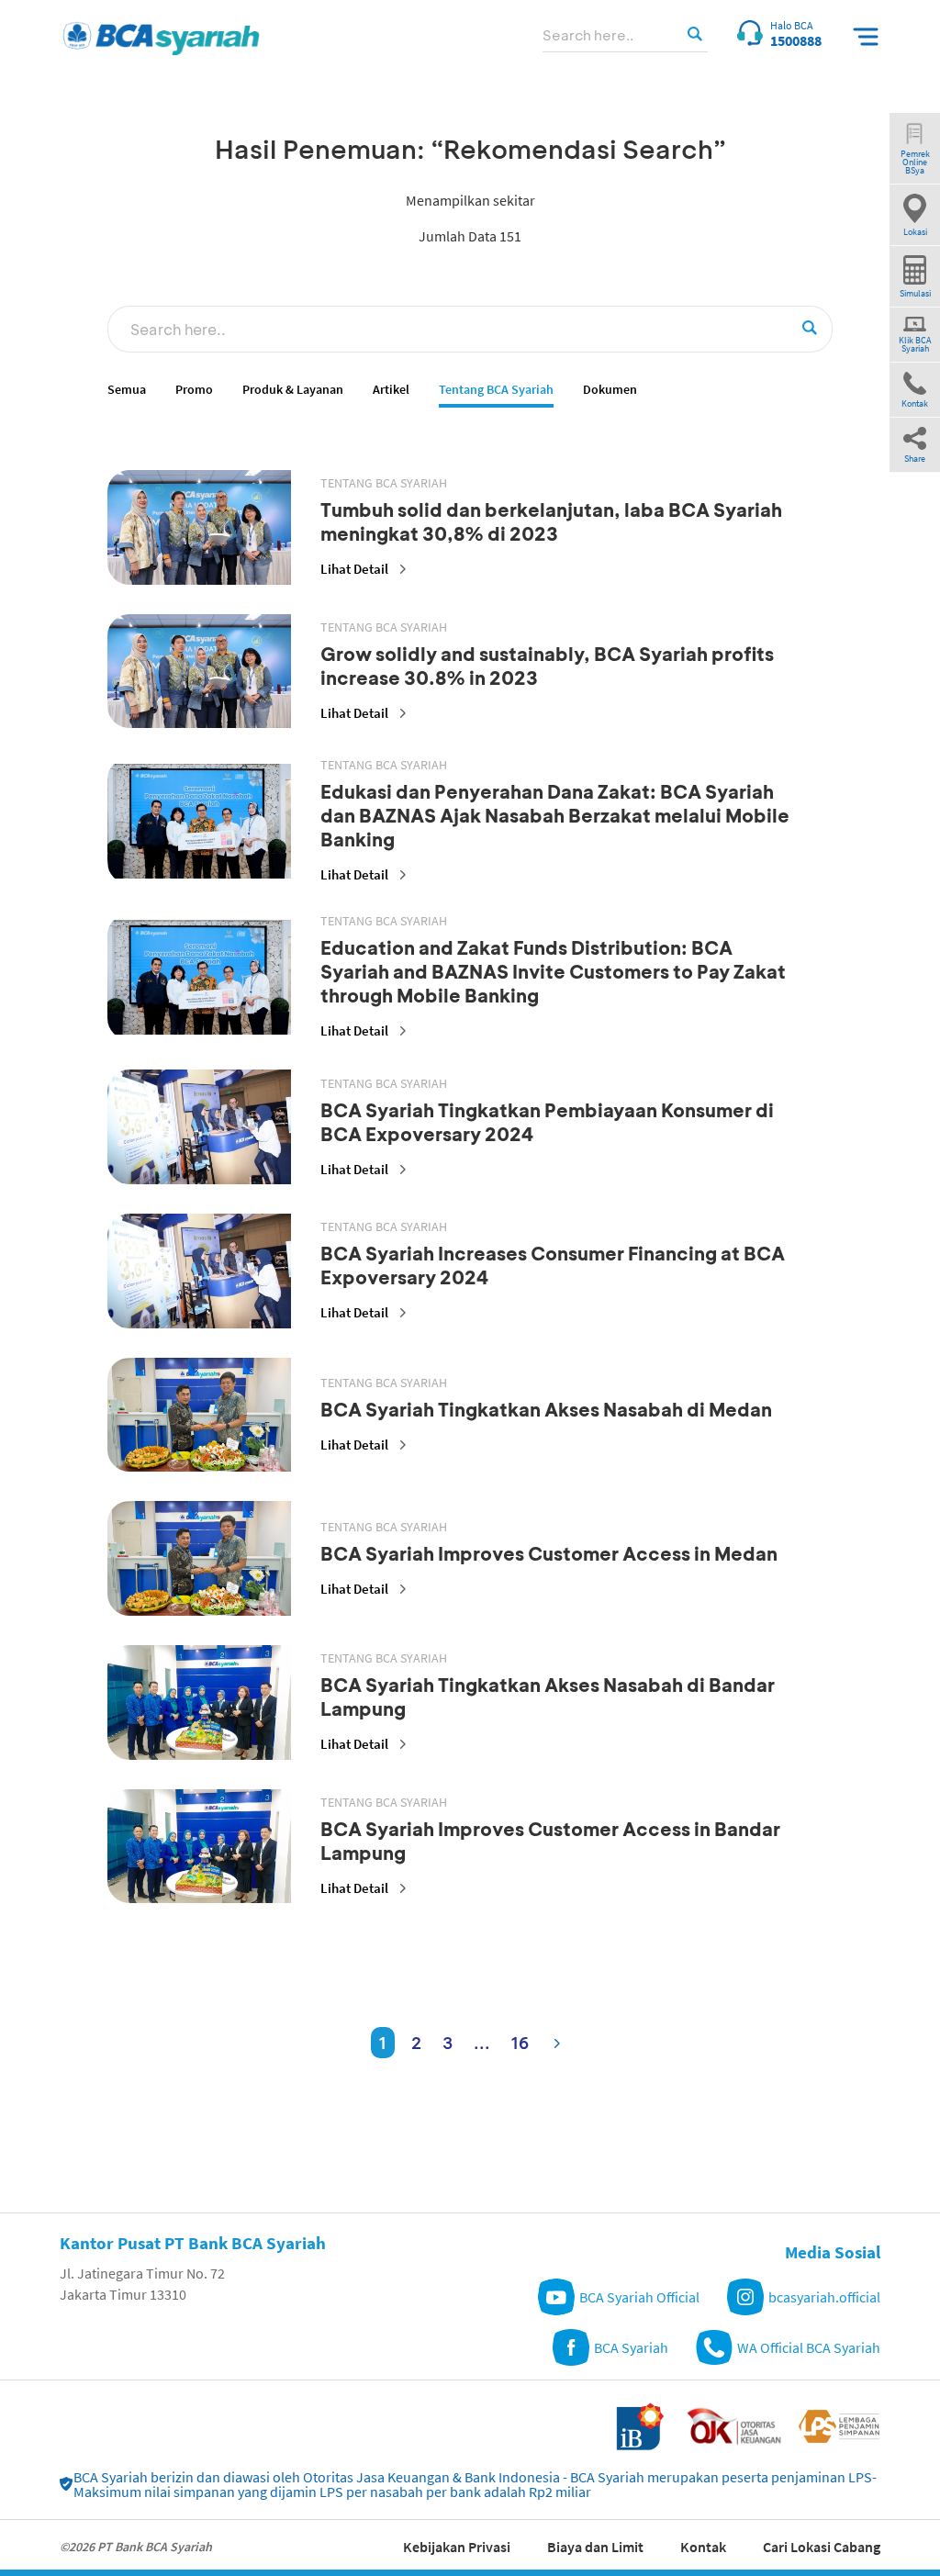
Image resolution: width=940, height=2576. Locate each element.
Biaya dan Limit (595, 2547)
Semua (127, 390)
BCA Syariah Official (639, 2297)
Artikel (391, 390)
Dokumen (610, 390)
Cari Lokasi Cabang (822, 2547)
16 (520, 2043)
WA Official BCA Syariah (809, 2347)
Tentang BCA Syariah (496, 390)
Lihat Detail (354, 569)
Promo (194, 390)
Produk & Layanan (293, 390)
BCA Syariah (631, 2347)
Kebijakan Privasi (457, 2547)
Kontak (703, 2547)
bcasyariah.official (824, 2297)
